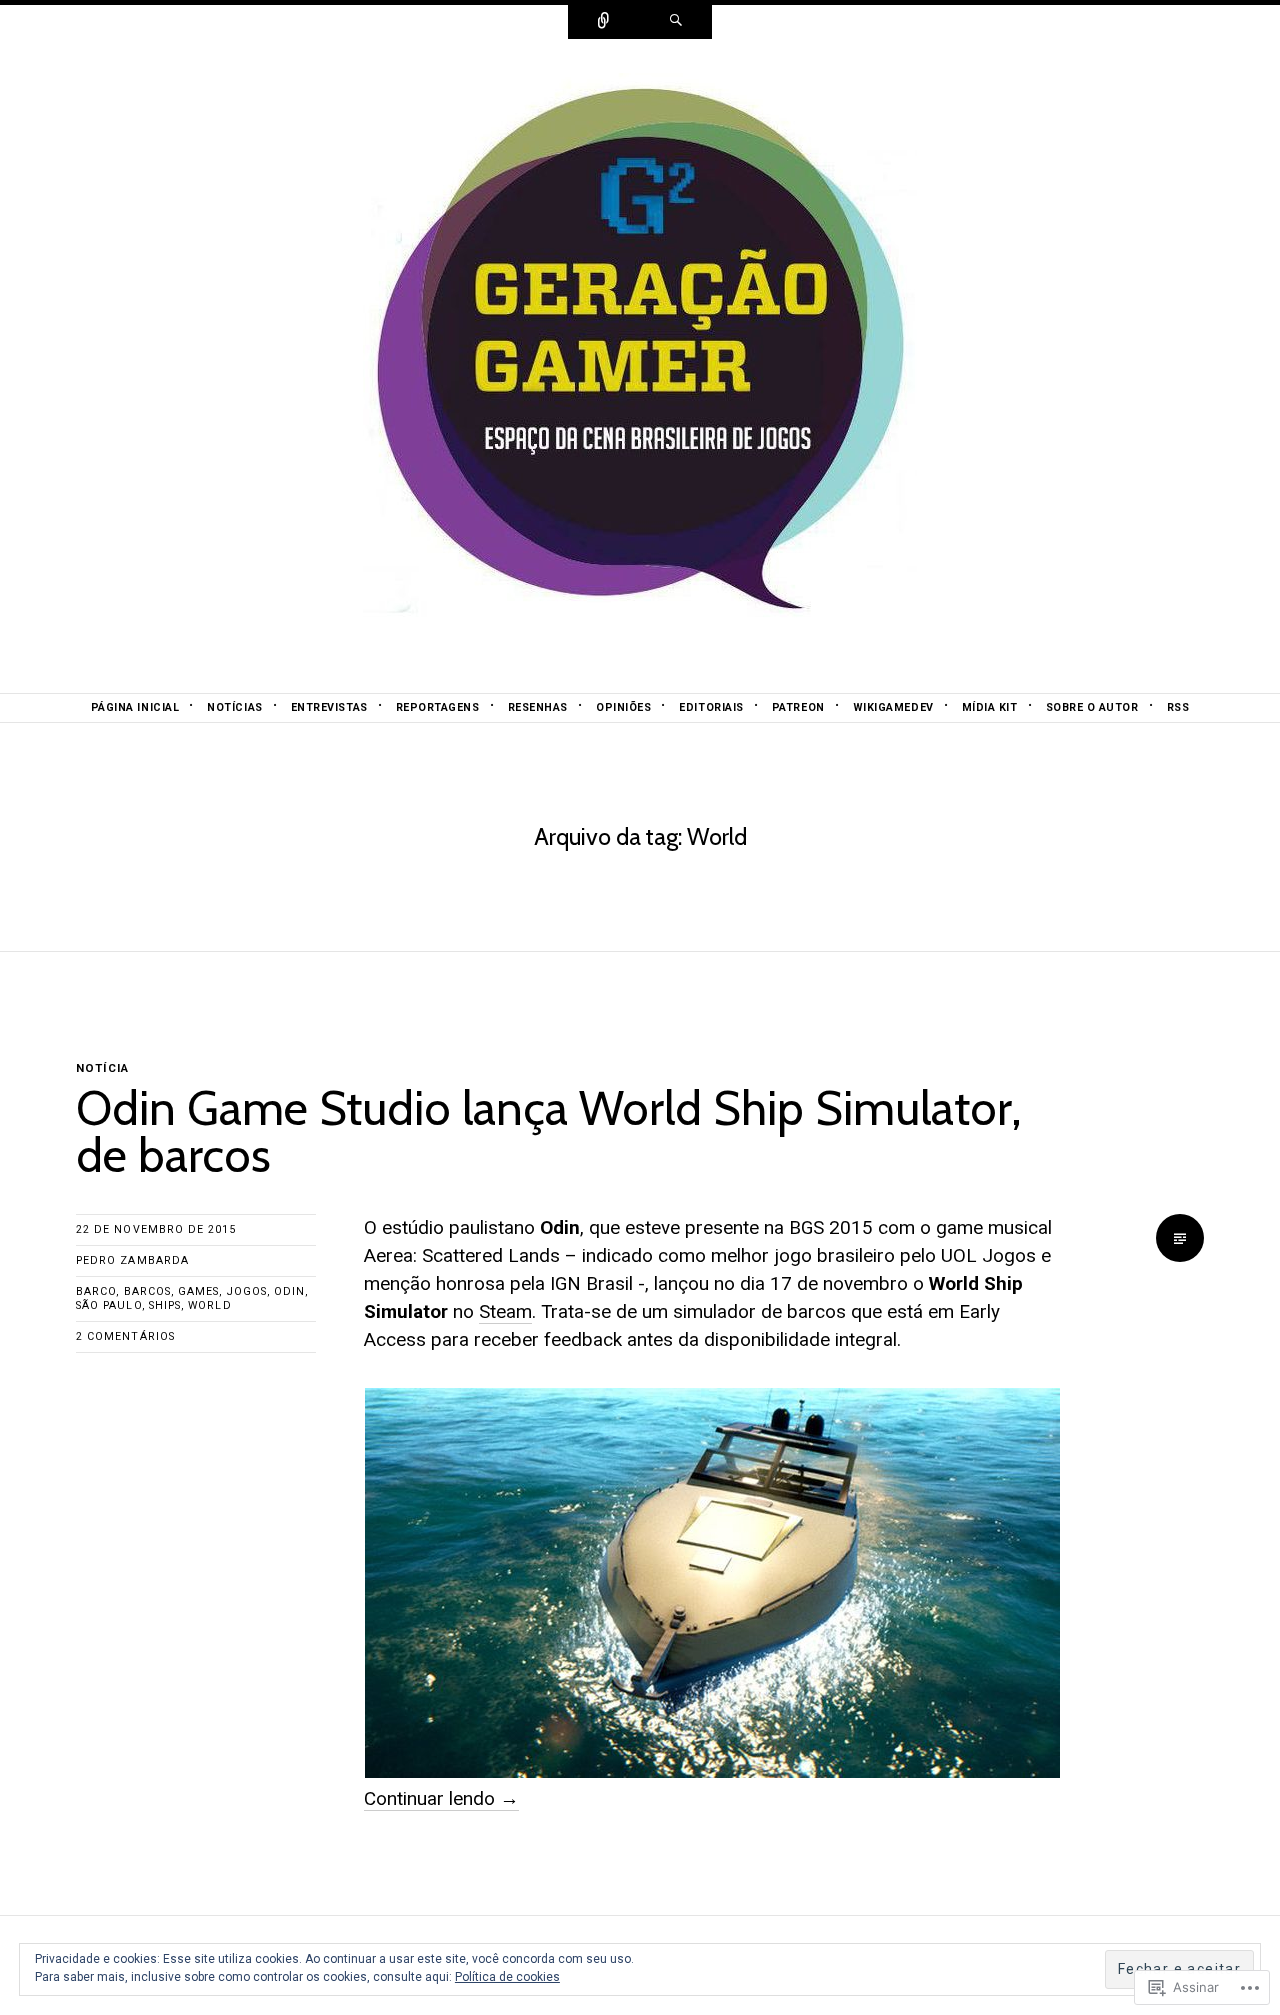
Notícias (234, 707)
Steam (505, 1311)
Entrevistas (329, 707)
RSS (1178, 707)
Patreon (798, 707)
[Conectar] (604, 22)
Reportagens (438, 707)
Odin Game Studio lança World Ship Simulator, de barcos (548, 1132)
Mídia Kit (990, 707)
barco (96, 1291)
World (209, 1305)
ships (165, 1305)
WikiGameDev (893, 707)
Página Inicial (135, 707)
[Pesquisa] (676, 22)
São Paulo (109, 1305)
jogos (247, 1291)
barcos (147, 1291)
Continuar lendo (441, 1798)
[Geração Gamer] (640, 364)
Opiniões (623, 707)
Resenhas (538, 707)
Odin (289, 1291)
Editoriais (711, 707)
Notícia (102, 1068)
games (198, 1291)
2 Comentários (125, 1336)
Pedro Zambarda (132, 1260)
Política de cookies (507, 1977)
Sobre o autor (1092, 707)
